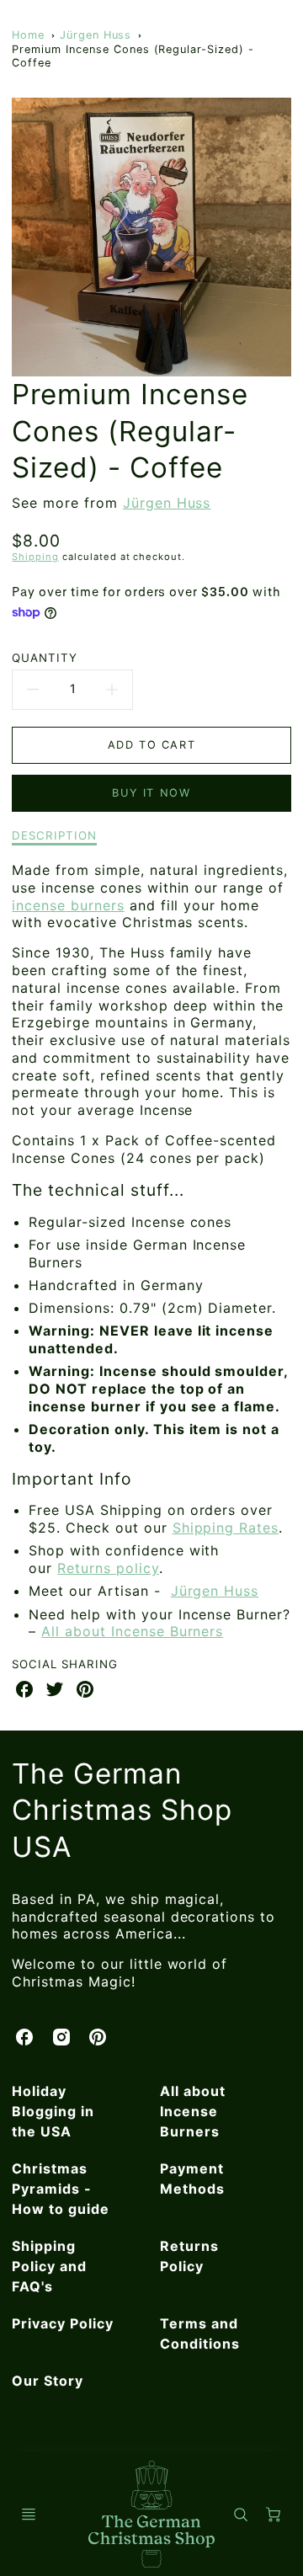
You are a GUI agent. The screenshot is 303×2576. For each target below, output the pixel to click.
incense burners (68, 905)
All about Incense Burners (132, 1631)
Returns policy (108, 1568)
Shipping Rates (226, 1528)
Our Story (48, 2381)
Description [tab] (54, 835)
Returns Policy (189, 2256)
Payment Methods (192, 2179)
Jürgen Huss (96, 35)
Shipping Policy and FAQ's (49, 2266)
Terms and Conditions (200, 2333)
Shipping (35, 557)
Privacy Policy (62, 2323)
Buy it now (151, 793)
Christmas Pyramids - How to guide (61, 2189)
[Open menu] (29, 2515)
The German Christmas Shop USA (122, 1810)
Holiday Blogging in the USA (53, 2111)
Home (28, 35)
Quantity (45, 658)
